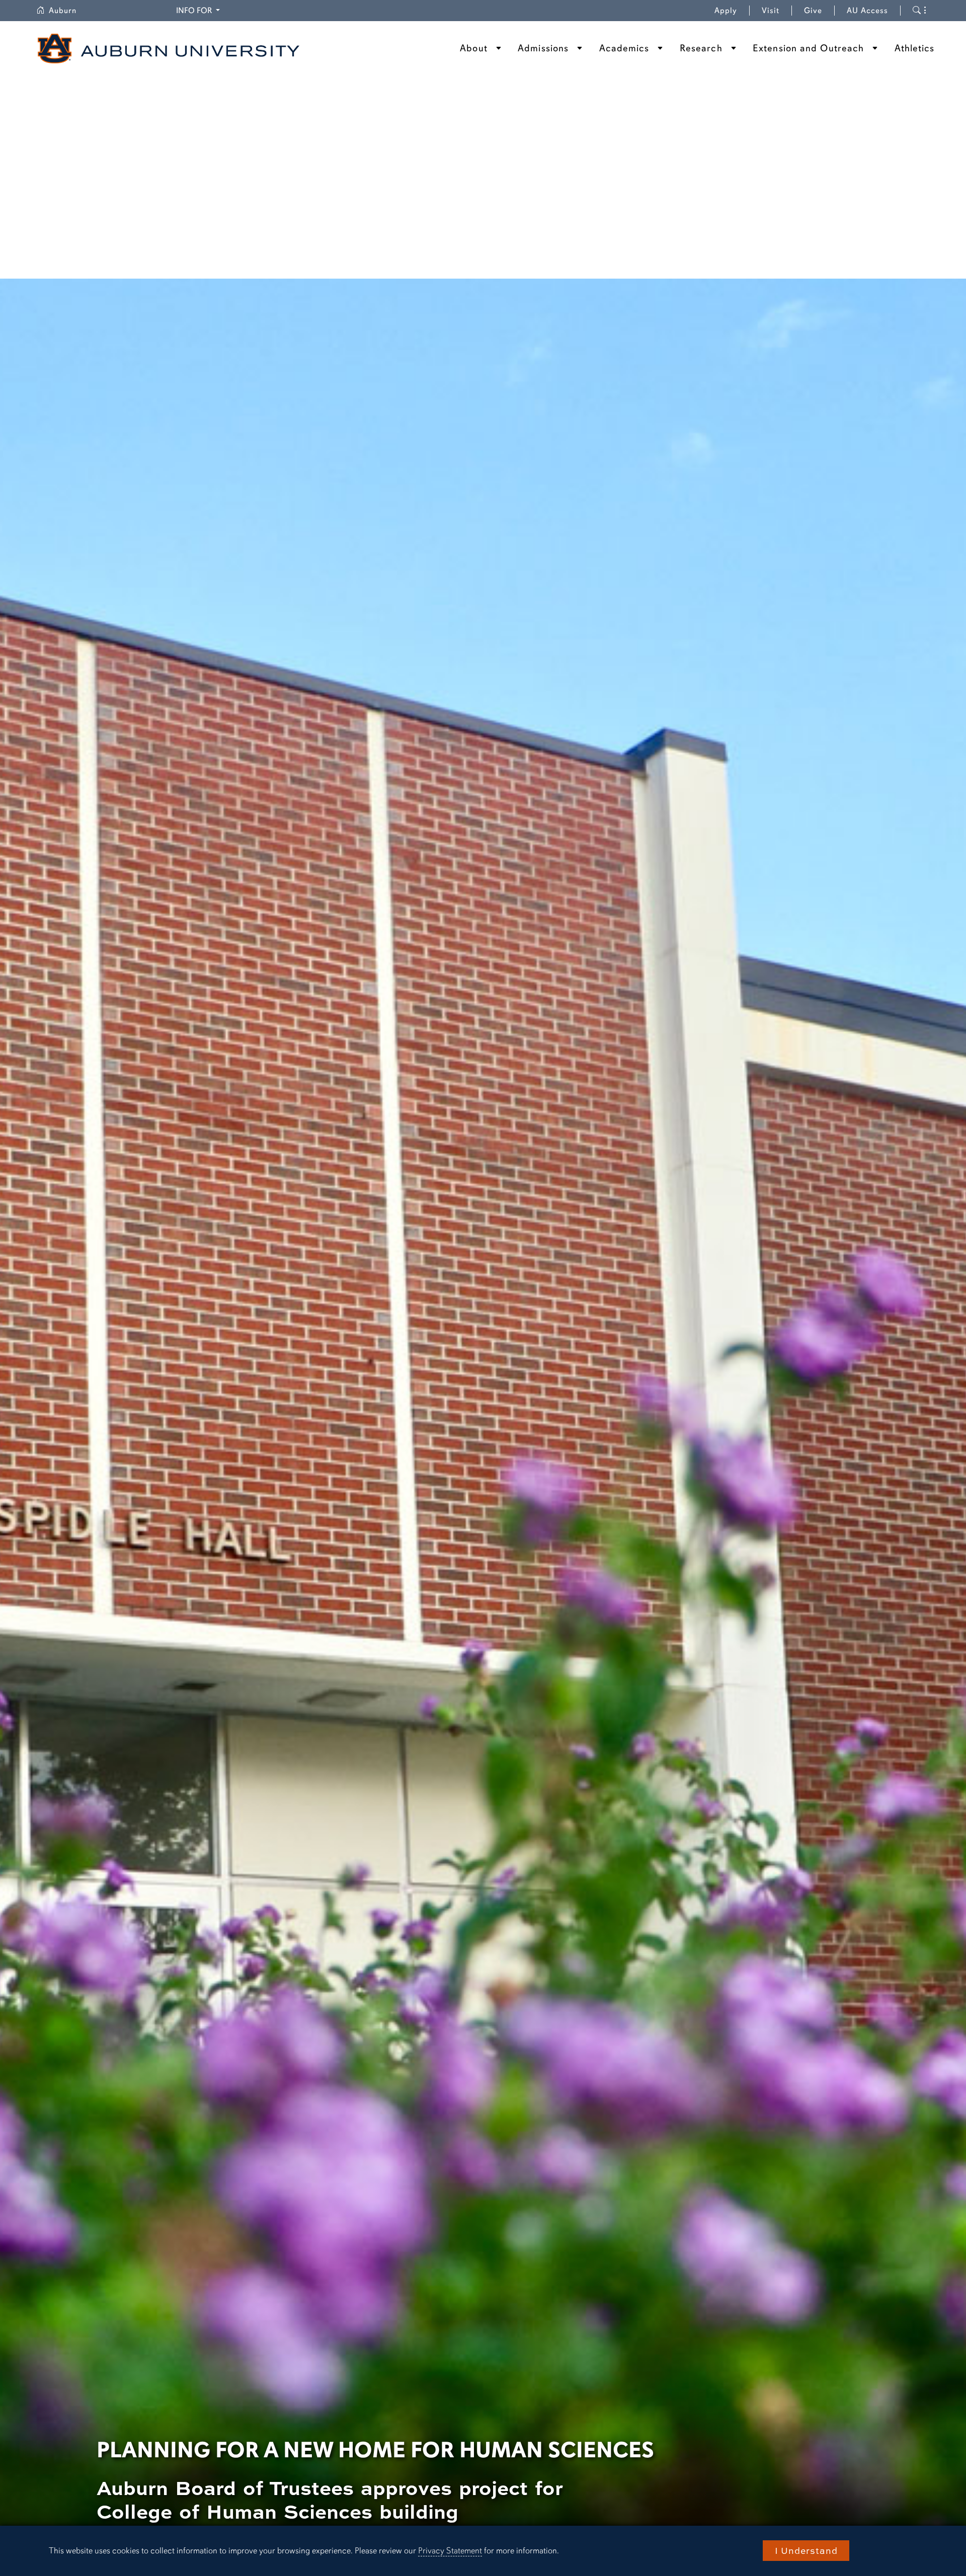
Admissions (543, 48)
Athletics (915, 48)
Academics (624, 48)
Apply (726, 11)
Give (819, 11)
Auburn (69, 11)
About (474, 48)
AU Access (867, 11)
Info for (199, 10)
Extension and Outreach (808, 48)
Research (701, 48)
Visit (771, 11)
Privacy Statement (450, 2551)
